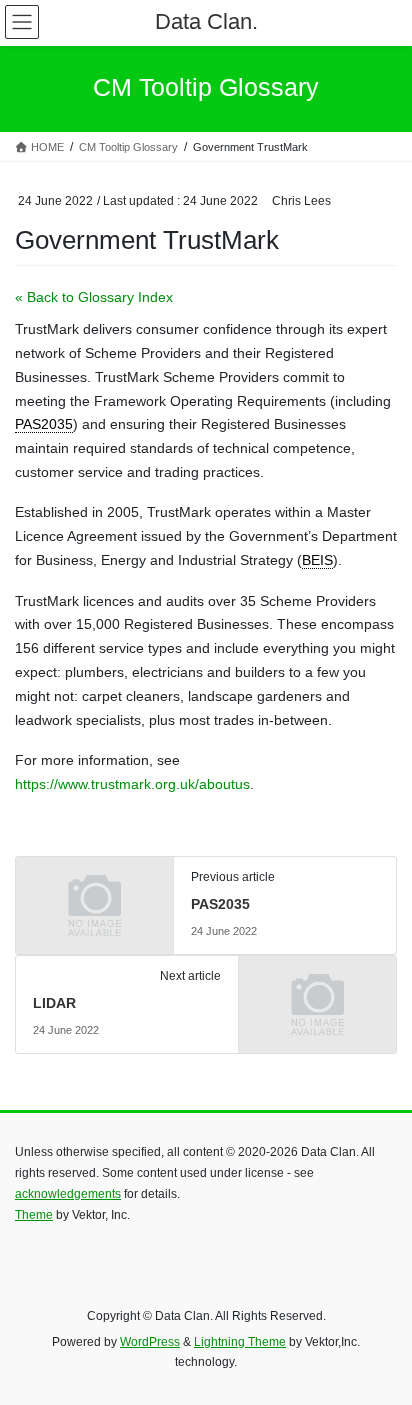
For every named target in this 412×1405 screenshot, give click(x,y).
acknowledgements (68, 1194)
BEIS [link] (317, 560)
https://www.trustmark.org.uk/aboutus (132, 784)
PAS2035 (220, 904)
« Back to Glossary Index (94, 297)
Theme (34, 1215)
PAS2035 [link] (44, 424)
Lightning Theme (240, 1342)
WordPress (150, 1342)
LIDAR (54, 1003)
